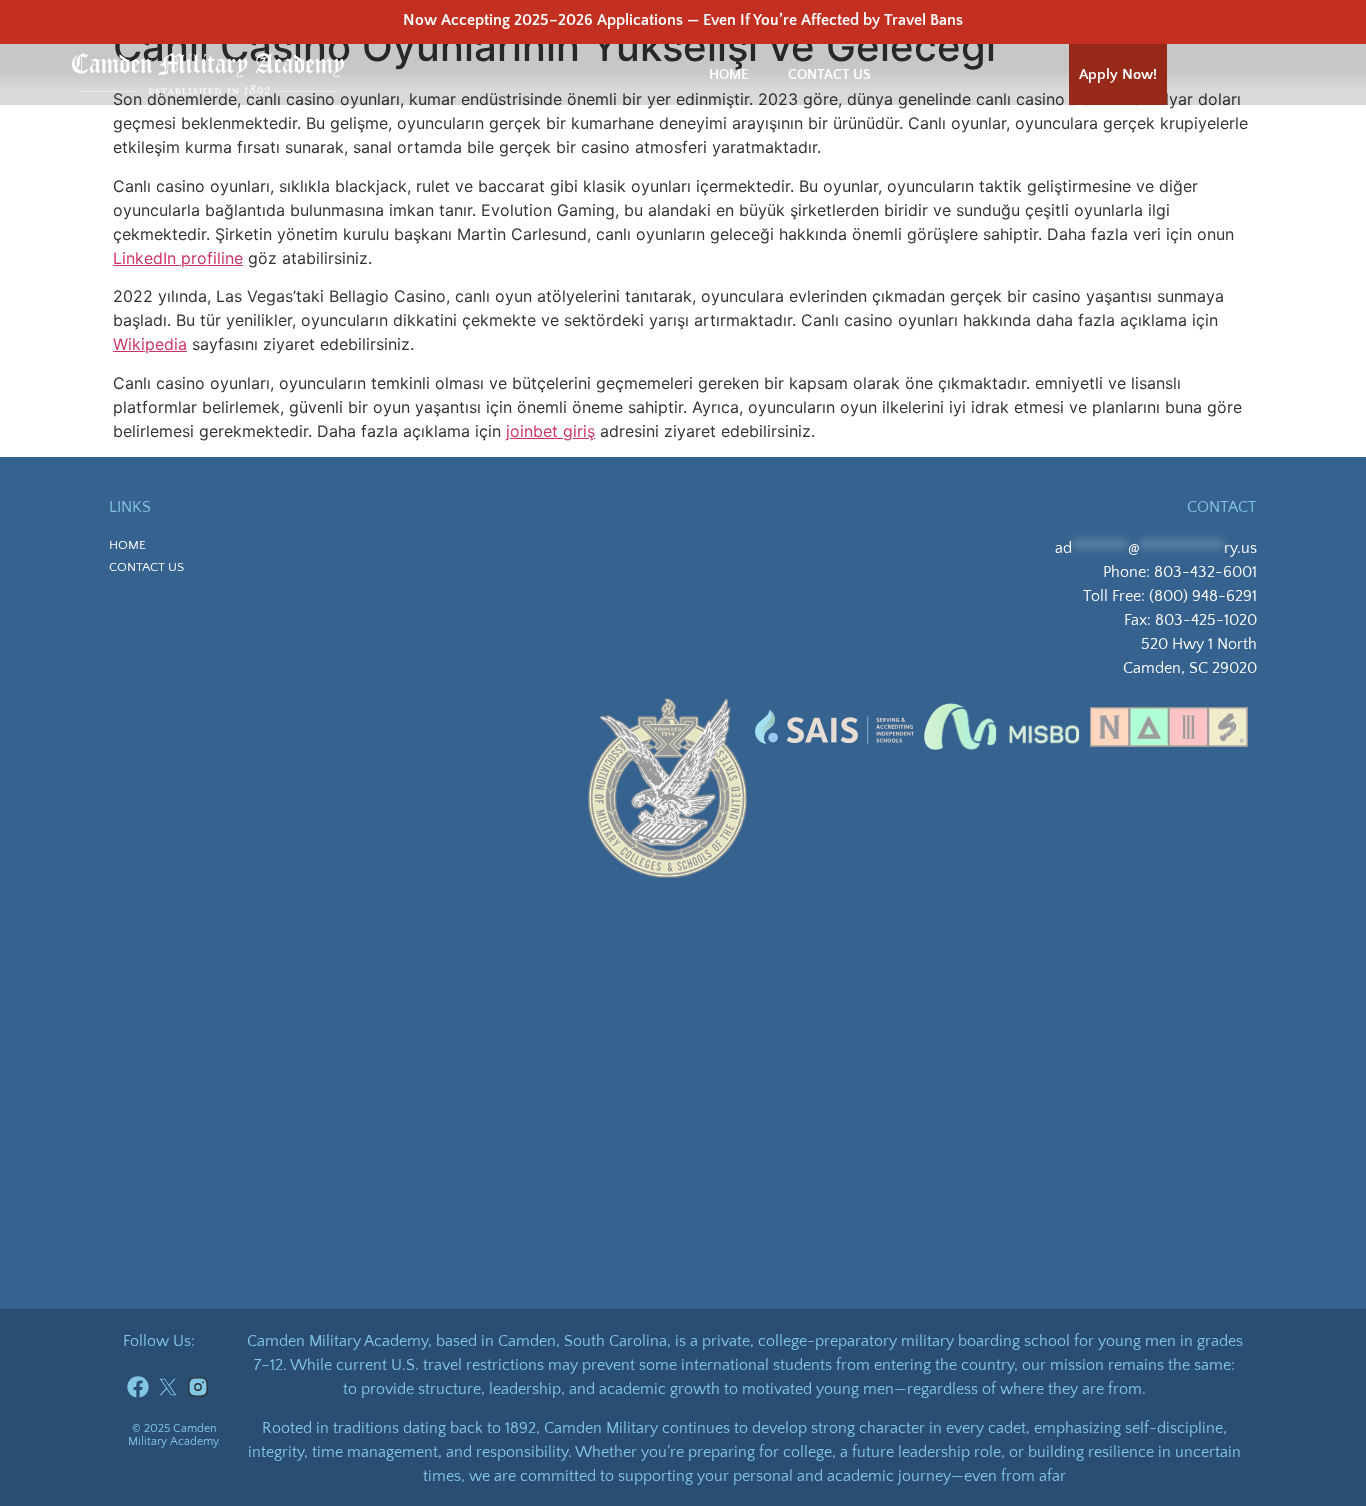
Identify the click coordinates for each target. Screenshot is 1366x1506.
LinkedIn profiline (178, 258)
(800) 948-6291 (1203, 596)
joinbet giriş (550, 431)
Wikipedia (150, 344)
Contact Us (829, 75)
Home (728, 75)
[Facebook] (138, 1387)
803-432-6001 (1205, 572)
